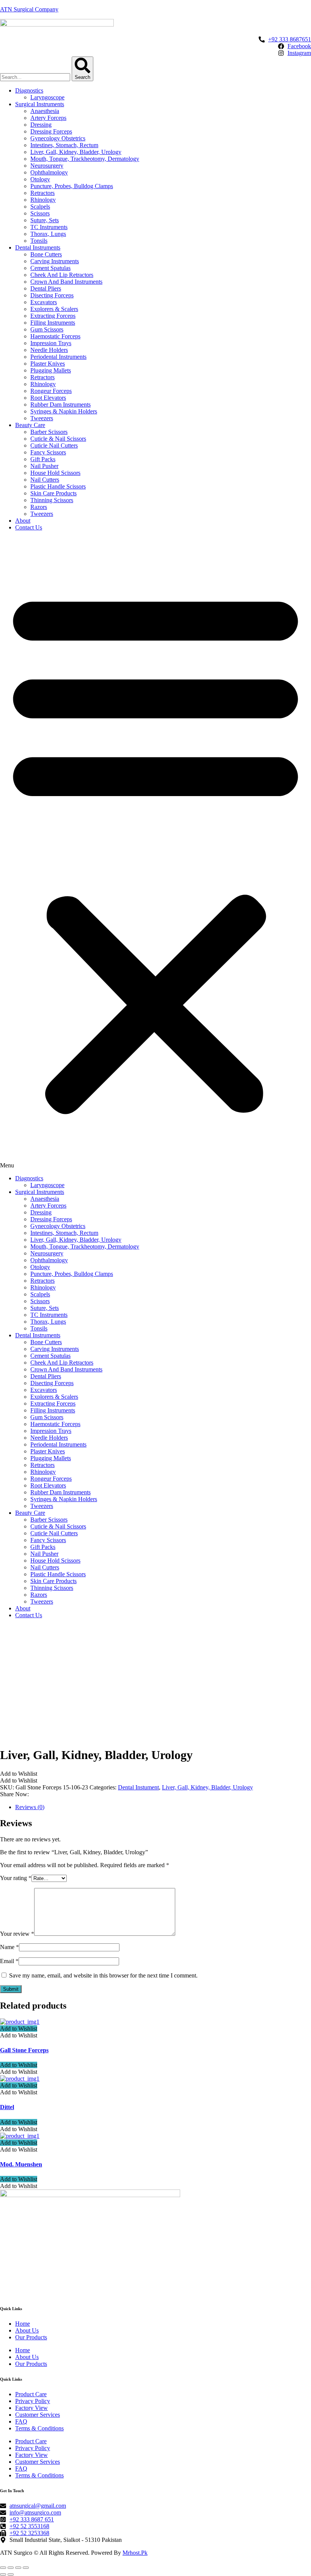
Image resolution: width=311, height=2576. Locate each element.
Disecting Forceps (52, 295)
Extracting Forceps (53, 316)
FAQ (21, 2421)
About (23, 521)
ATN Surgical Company (29, 9)
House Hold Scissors (55, 473)
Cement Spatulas (50, 268)
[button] (155, 853)
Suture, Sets (45, 220)
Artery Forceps (48, 118)
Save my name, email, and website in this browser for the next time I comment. (103, 1975)
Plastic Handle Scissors (58, 486)
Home (23, 2324)
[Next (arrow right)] (11, 2574)
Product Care (31, 2394)
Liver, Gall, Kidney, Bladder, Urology (76, 152)
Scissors (40, 213)
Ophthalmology (49, 172)
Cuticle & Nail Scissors (58, 439)
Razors (39, 507)
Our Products (31, 2337)
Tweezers (42, 418)
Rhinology (43, 200)
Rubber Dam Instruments (60, 404)
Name (9, 1947)
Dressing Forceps (51, 131)
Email (9, 1961)
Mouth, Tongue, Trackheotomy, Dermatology (85, 159)
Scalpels (40, 207)
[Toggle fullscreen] (18, 2568)
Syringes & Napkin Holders (64, 411)
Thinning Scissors (52, 500)
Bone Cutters (46, 254)
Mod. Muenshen (21, 2164)
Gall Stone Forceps (24, 2050)
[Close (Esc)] (3, 2568)
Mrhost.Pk (135, 2553)
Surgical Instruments (40, 104)
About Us (27, 2330)
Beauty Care (30, 425)
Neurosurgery (47, 166)
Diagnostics (29, 90)
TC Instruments (49, 227)
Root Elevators (48, 398)
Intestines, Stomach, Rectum (64, 145)
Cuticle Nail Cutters (54, 445)
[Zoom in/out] (26, 2568)
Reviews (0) (30, 1807)
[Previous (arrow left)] (3, 2574)
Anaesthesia (45, 111)
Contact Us (29, 527)
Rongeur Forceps (51, 391)
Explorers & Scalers (54, 309)
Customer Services (38, 2415)
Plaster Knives (48, 364)
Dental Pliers (46, 288)
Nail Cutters (45, 480)
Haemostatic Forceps (55, 336)
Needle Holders (49, 350)
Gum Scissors (47, 329)
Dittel (7, 2107)
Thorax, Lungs (48, 234)
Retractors (42, 193)
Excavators (44, 302)
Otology (40, 179)
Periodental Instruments (58, 357)
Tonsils (39, 241)
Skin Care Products (53, 493)
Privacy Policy (33, 2401)
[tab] (163, 1807)
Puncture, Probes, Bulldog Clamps (72, 186)
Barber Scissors (49, 432)
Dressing (41, 125)
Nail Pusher (44, 466)
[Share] (11, 2568)
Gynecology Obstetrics (58, 138)
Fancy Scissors (48, 452)
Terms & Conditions (39, 2428)
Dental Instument (138, 1787)
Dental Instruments (38, 247)
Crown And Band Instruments (66, 282)
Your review (17, 1934)
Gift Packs (43, 459)
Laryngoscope (47, 97)
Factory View (31, 2408)
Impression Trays (51, 343)
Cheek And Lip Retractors (62, 275)
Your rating (16, 1878)
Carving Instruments (55, 261)
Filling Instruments (53, 323)
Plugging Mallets (51, 370)
